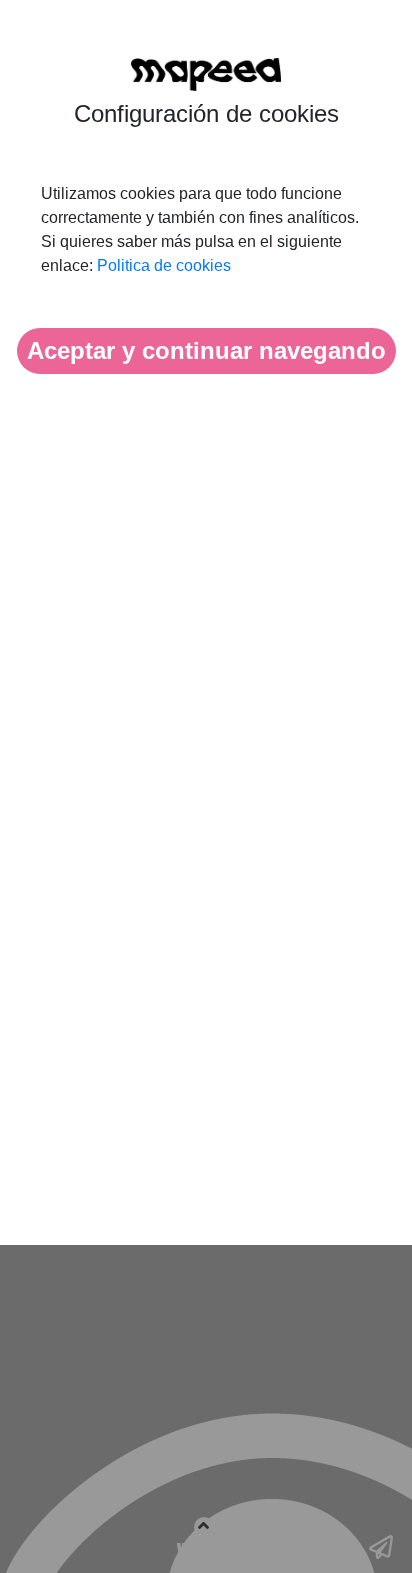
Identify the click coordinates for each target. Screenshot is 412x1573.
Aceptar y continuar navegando (206, 350)
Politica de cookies (164, 265)
